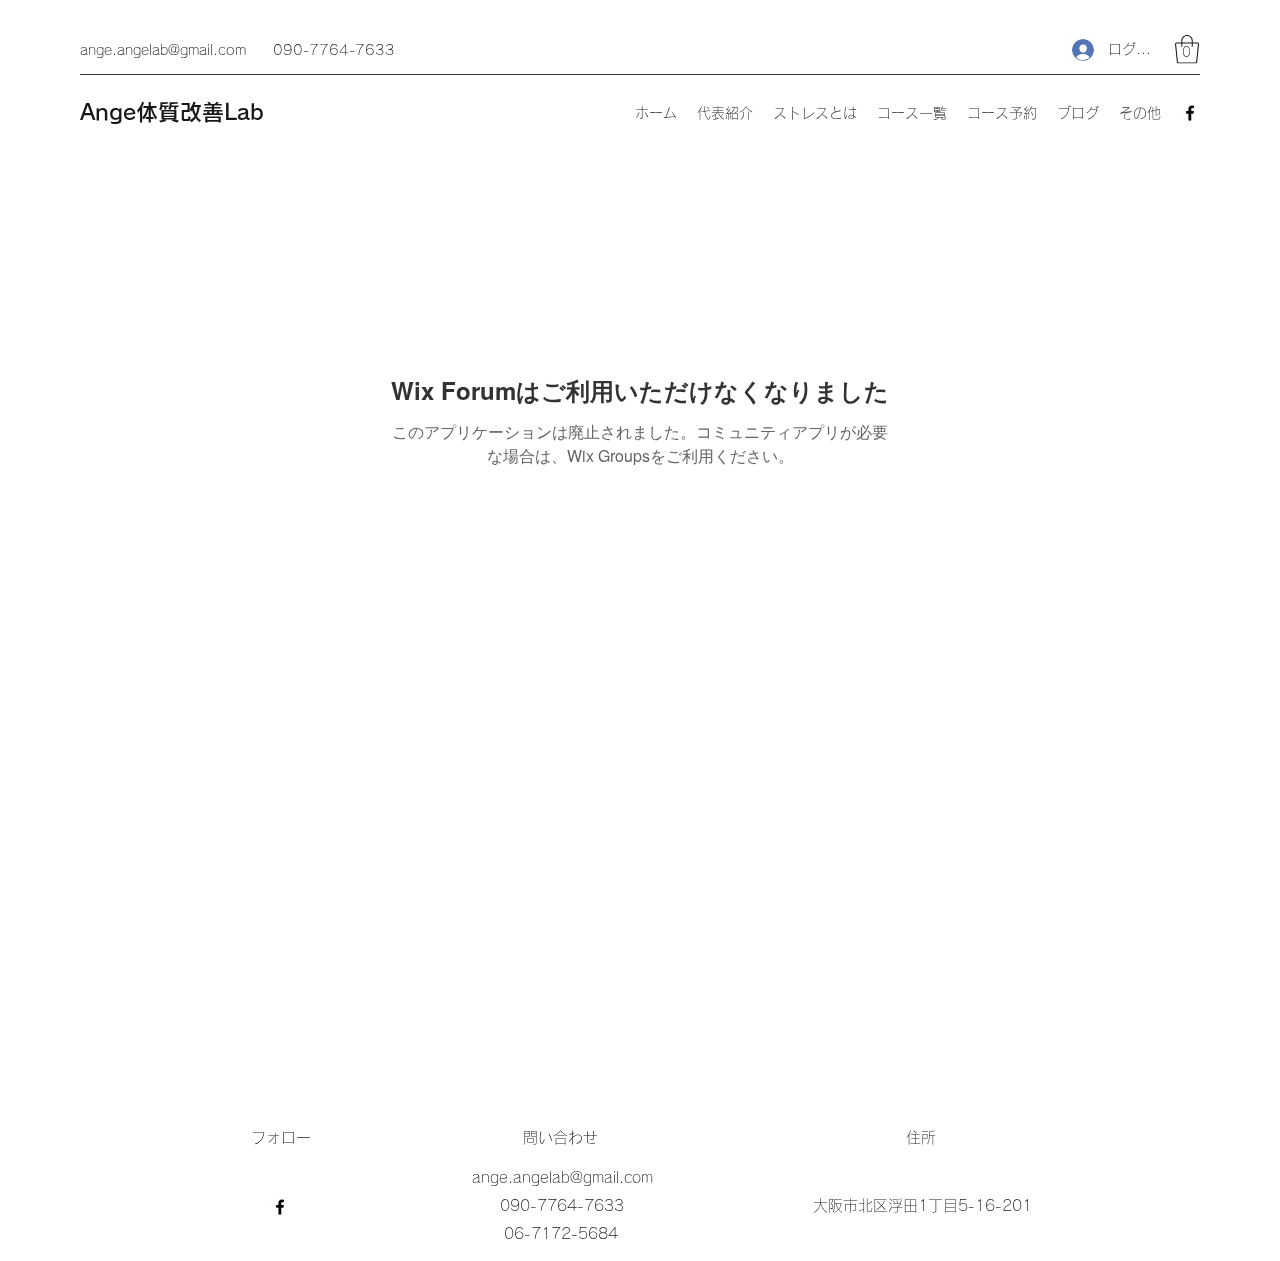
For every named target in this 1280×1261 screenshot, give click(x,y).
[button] (1187, 49)
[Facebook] (1190, 113)
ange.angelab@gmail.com (163, 50)
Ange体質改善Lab (172, 112)
